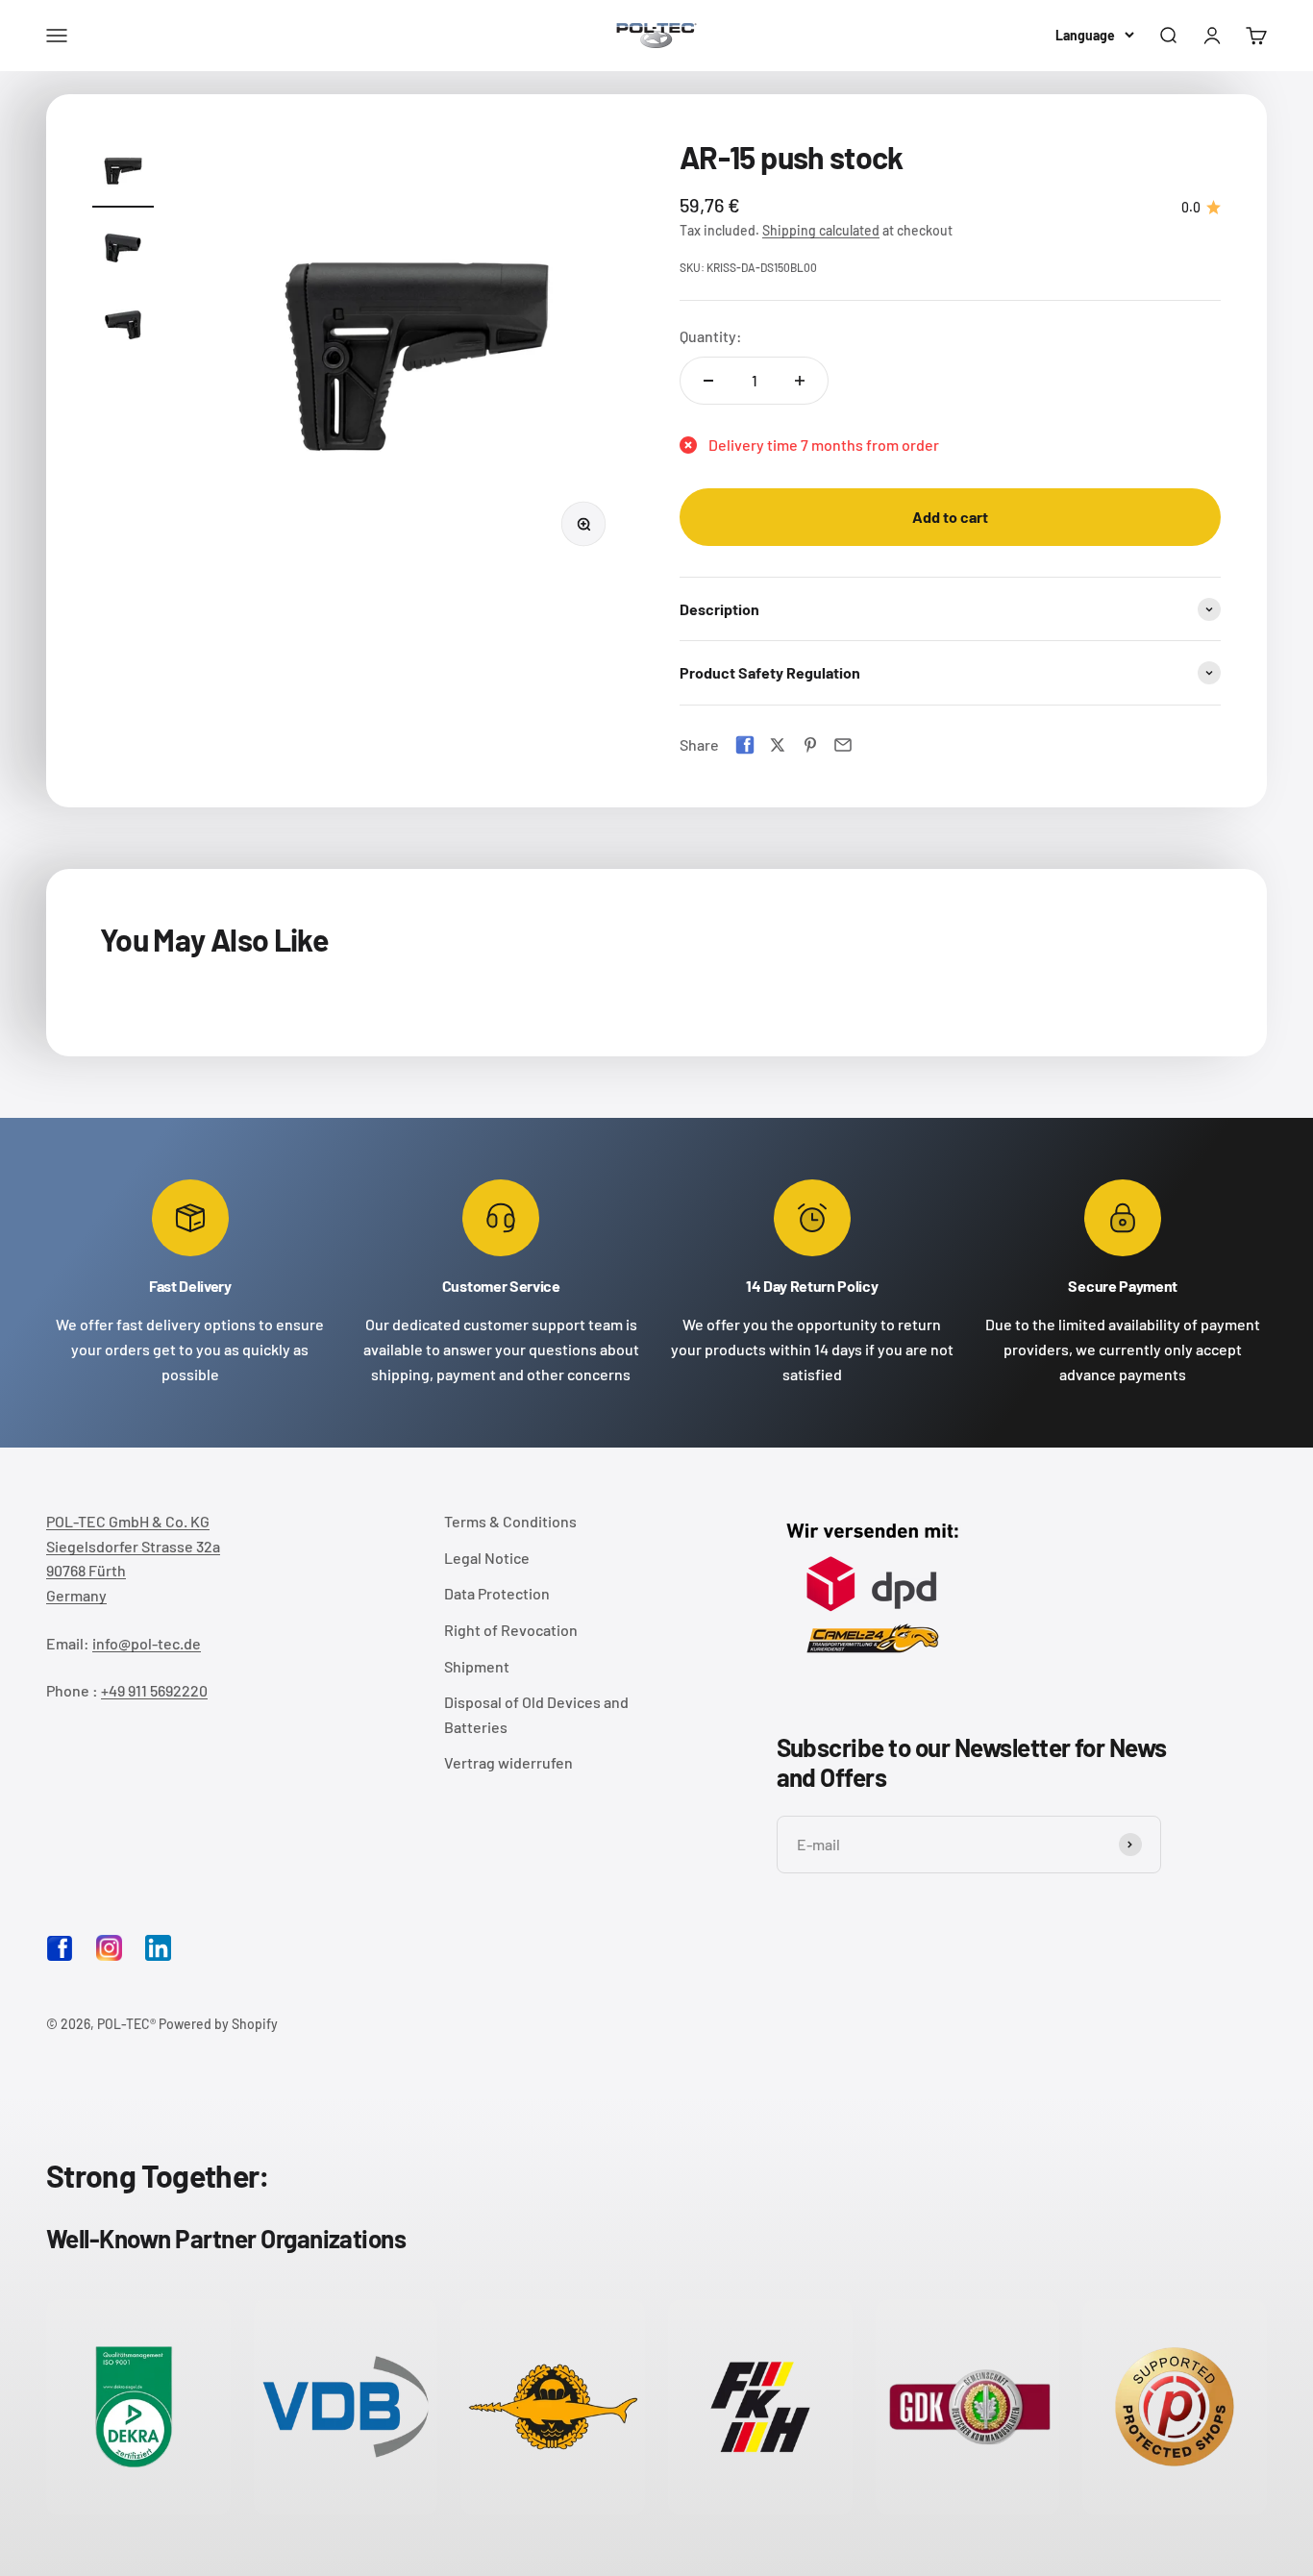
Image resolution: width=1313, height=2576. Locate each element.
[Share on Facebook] (745, 745)
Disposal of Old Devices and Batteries (536, 1714)
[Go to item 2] (123, 251)
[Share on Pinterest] (810, 745)
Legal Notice (487, 1558)
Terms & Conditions (510, 1521)
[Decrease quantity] (708, 381)
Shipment (477, 1666)
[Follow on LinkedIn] (158, 1948)
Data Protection (497, 1593)
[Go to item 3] (123, 328)
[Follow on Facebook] (60, 1956)
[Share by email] (843, 745)
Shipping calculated (821, 230)
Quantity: (711, 336)
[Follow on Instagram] (109, 1948)
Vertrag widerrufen (508, 1762)
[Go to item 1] (123, 174)
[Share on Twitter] (778, 745)
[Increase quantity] (800, 381)
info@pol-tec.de (147, 1643)
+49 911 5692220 (154, 1690)
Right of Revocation (511, 1630)
